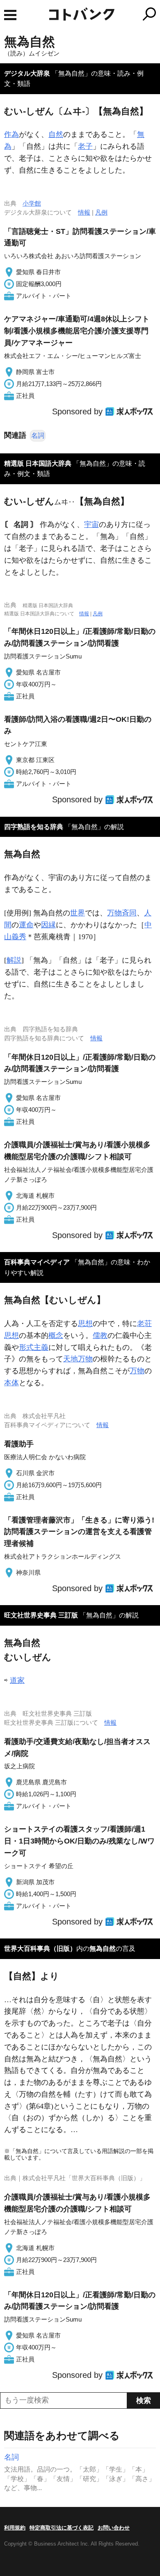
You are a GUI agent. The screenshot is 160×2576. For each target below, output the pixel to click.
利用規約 (15, 2528)
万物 (137, 1371)
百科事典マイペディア (37, 1262)
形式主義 (34, 1347)
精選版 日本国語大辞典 (38, 463)
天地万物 (78, 1359)
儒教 (100, 1335)
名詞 (38, 435)
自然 (56, 134)
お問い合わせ (114, 2528)
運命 (26, 925)
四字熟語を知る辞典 (34, 827)
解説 (14, 960)
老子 (85, 146)
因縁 (48, 925)
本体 (11, 1383)
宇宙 (91, 524)
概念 (56, 1335)
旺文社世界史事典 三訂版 (41, 1615)
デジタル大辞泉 (27, 73)
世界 (78, 913)
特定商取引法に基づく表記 (62, 2528)
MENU (10, 15)
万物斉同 (122, 913)
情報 (84, 212)
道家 (17, 1680)
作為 (11, 134)
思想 (85, 1324)
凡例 (101, 212)
